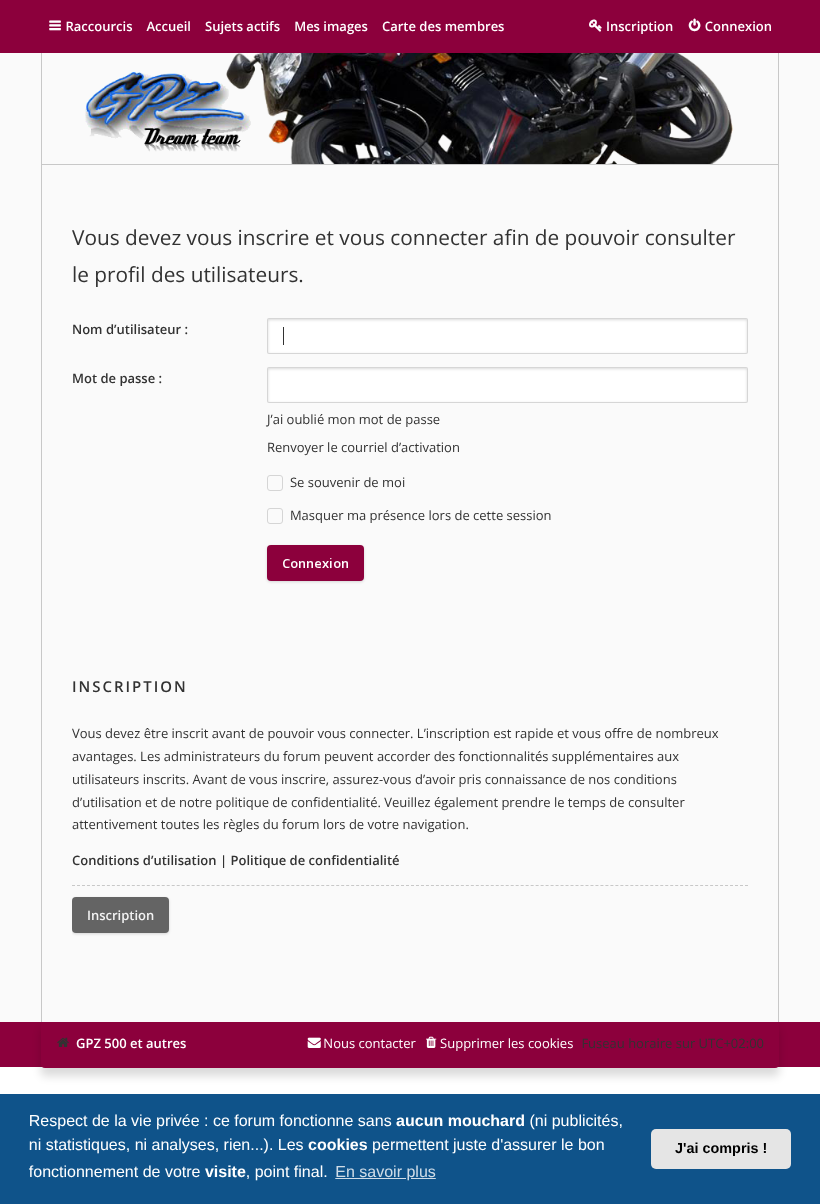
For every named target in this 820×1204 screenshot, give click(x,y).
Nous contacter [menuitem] (369, 1043)
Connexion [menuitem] (738, 26)
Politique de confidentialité (314, 860)
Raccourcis (99, 26)
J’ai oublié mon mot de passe (353, 419)
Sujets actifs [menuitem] (242, 26)
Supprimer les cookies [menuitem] (506, 1043)
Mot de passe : (117, 378)
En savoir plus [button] (385, 1172)
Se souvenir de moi (346, 482)
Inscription (120, 915)
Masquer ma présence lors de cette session (419, 515)
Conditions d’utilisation (144, 860)
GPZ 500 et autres (131, 1043)
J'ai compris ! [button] (721, 1149)
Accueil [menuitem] (168, 26)
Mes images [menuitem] (331, 26)
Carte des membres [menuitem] (443, 26)
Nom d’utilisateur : (130, 329)
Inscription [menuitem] (639, 26)
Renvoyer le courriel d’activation (363, 447)
